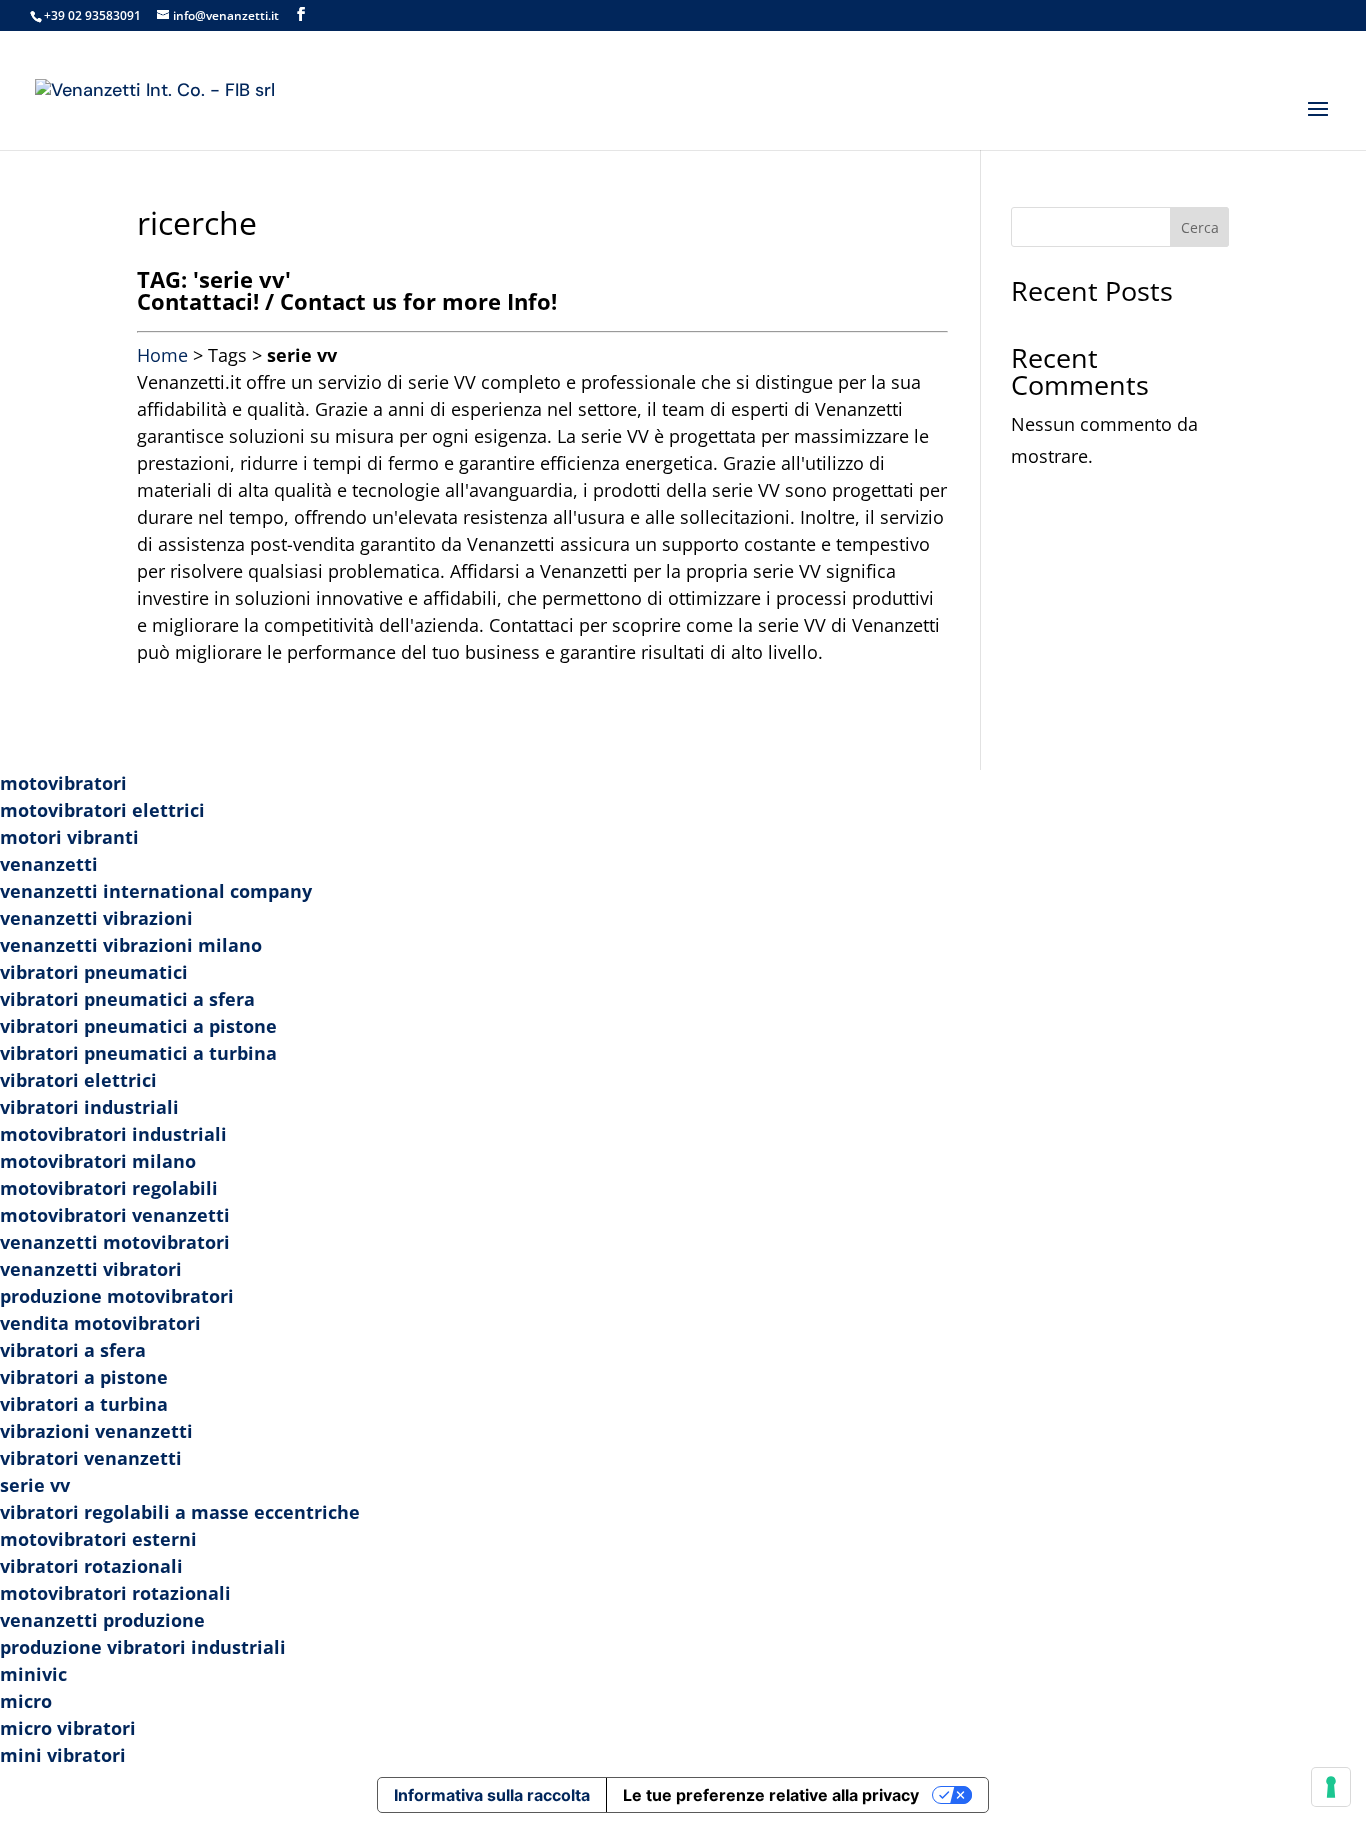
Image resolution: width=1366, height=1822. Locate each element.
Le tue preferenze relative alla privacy (771, 1795)
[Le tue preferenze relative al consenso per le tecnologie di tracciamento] (1331, 1787)
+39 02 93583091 (92, 15)
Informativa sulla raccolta (492, 1795)
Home (162, 355)
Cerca (1200, 227)
